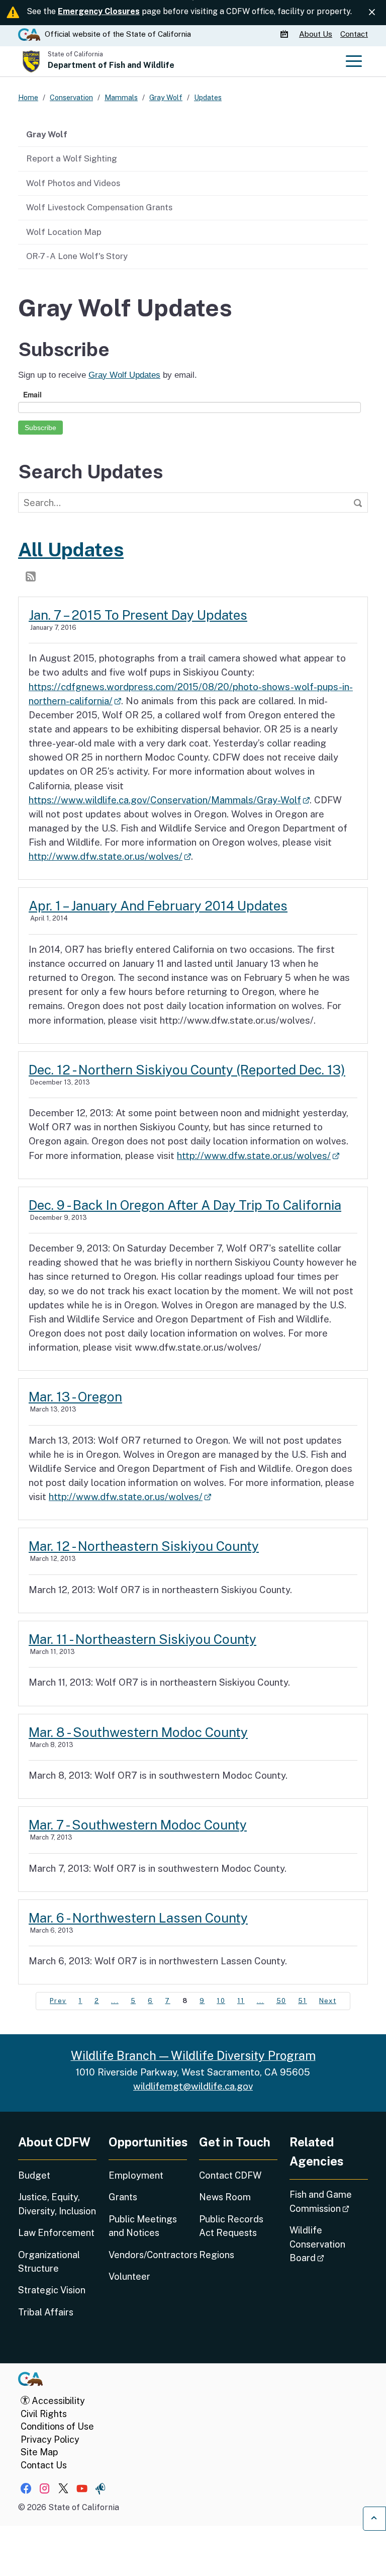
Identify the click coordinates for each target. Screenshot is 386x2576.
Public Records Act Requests (231, 2226)
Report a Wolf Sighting (72, 158)
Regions (217, 2255)
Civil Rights (44, 2414)
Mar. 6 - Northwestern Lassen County (138, 1918)
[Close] (372, 12)
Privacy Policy (50, 2439)
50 (281, 2001)
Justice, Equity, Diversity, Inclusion (57, 2204)
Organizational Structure (49, 2262)
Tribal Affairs (46, 2312)
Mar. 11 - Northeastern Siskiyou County (142, 1639)
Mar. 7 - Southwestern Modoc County (138, 1825)
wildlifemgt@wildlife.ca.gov (193, 2086)
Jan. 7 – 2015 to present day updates (138, 615)
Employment (136, 2175)
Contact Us (44, 2465)
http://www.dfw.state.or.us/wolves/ (110, 856)
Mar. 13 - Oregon (75, 1397)
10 (221, 2001)
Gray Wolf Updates (124, 375)
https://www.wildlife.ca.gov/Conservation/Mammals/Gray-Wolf (169, 800)
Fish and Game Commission (329, 2201)
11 (241, 2001)
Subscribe (40, 428)
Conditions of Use (57, 2426)
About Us (316, 34)
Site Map (39, 2452)
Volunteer (129, 2276)
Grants (123, 2197)
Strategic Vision (52, 2290)
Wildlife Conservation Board (329, 2244)
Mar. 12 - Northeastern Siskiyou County (144, 1546)
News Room (225, 2197)
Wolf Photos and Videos (73, 183)
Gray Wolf (47, 134)
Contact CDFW (230, 2175)
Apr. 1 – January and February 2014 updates (158, 906)
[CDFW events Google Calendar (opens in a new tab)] (285, 34)
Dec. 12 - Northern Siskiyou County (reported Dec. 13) (187, 1070)
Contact (354, 34)
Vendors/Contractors (148, 2255)
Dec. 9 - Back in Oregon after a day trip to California (185, 1205)
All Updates (71, 550)
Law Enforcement (56, 2233)
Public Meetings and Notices (143, 2226)
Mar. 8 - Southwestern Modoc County (138, 1732)
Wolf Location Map (64, 232)
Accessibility (57, 2401)
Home (28, 97)
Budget (34, 2175)
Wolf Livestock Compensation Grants (99, 207)
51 (303, 2001)
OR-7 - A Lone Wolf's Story (77, 256)
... (115, 2001)
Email (32, 394)
